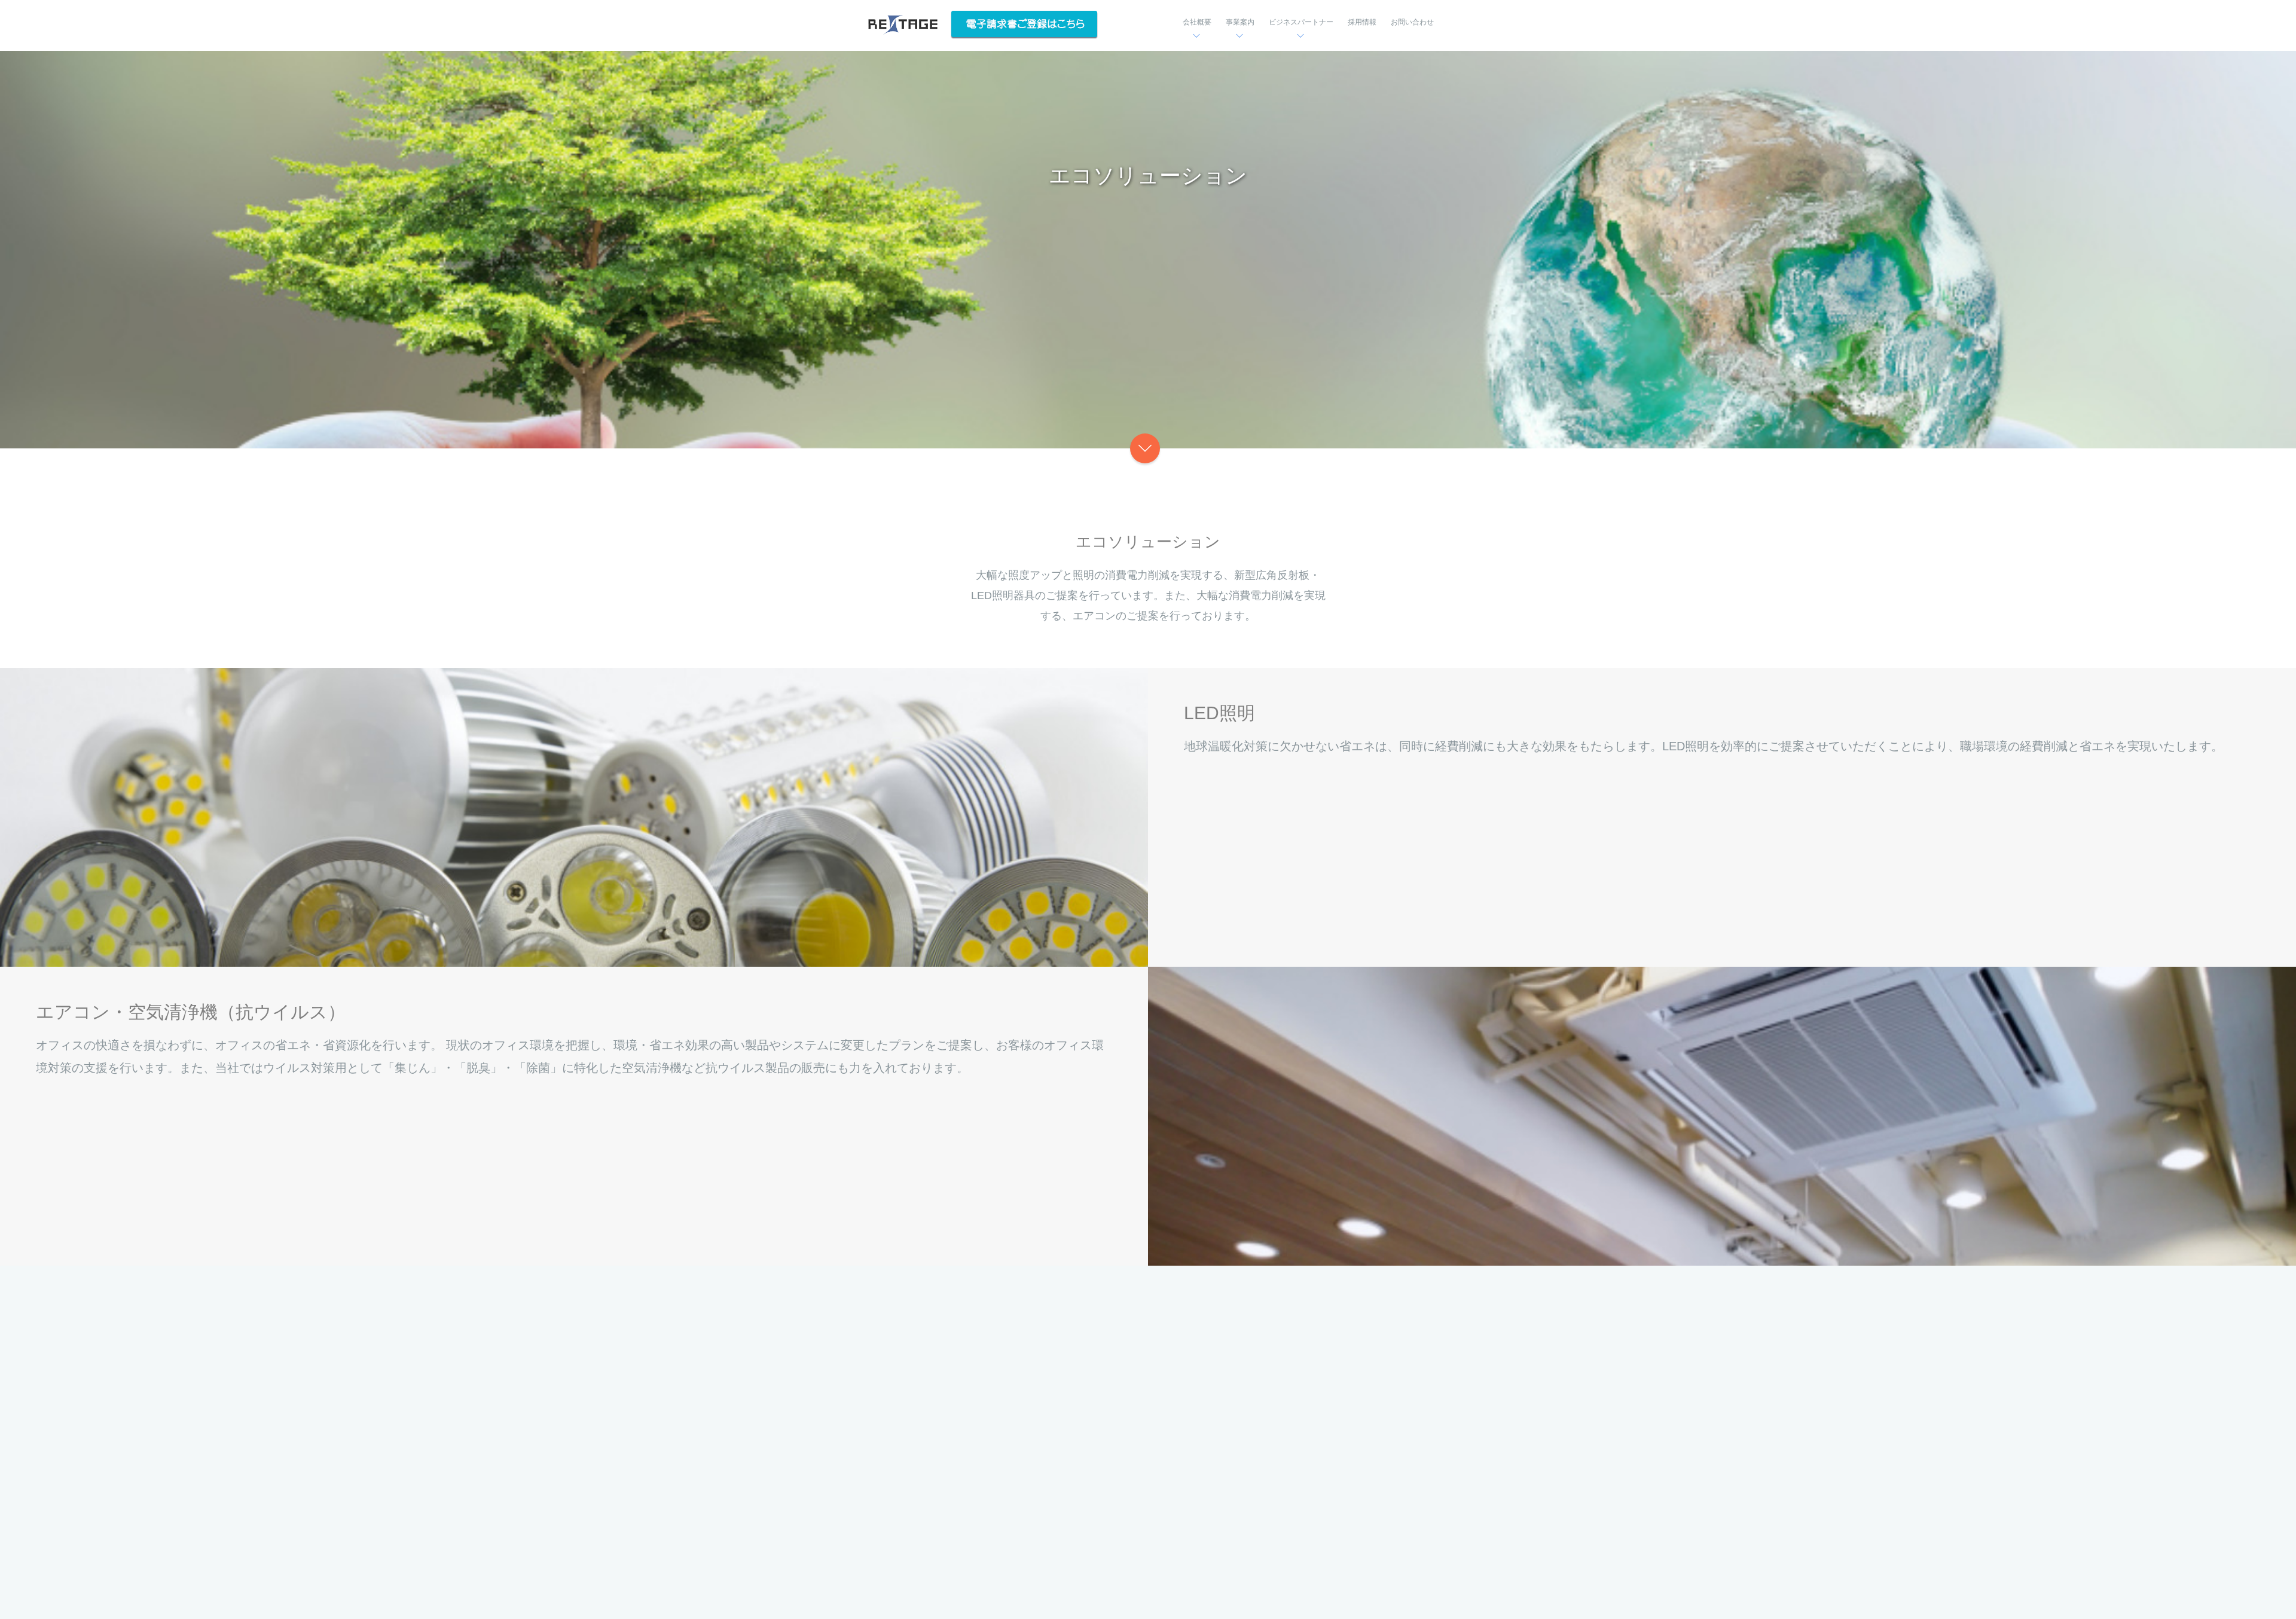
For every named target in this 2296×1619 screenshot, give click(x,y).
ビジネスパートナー (1301, 22)
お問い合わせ (1412, 22)
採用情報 (1362, 22)
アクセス (1094, 1438)
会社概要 (1197, 22)
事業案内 (1240, 22)
